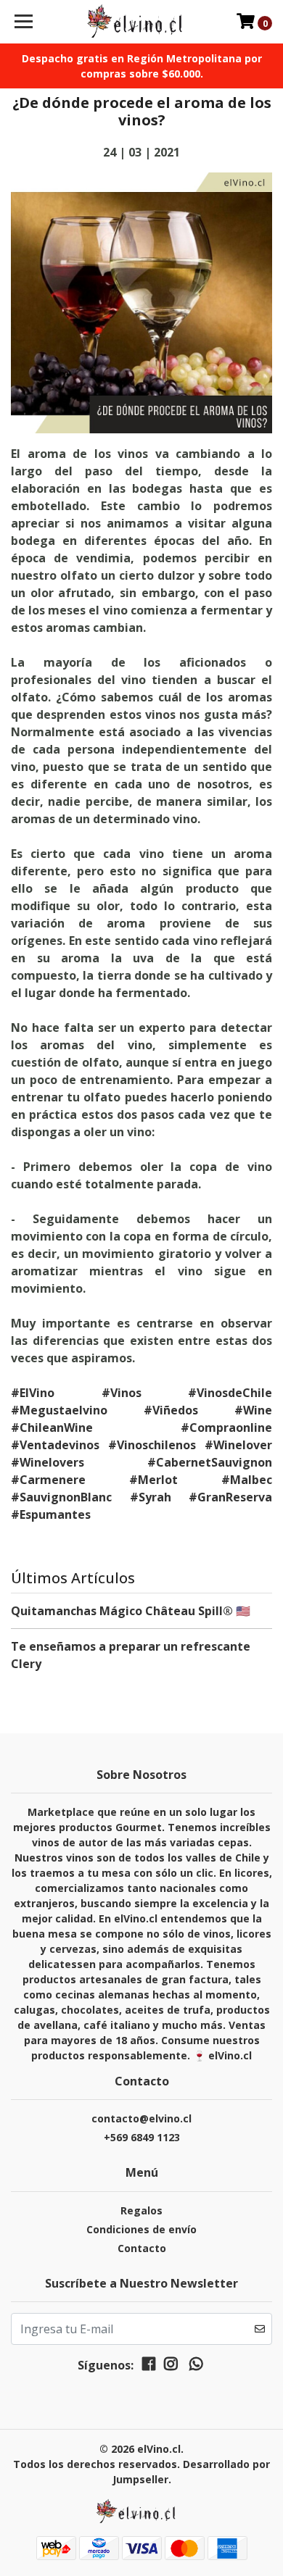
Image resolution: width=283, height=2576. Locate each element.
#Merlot (153, 1480)
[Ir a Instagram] (171, 2367)
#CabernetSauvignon (210, 1462)
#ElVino (33, 1393)
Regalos (141, 2210)
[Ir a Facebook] (149, 2367)
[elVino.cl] (141, 22)
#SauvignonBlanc (61, 1497)
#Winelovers (48, 1462)
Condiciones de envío (141, 2229)
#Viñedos (171, 1410)
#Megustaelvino (59, 1410)
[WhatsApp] (195, 2367)
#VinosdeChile (230, 1393)
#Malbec (247, 1480)
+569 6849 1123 (142, 2137)
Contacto (142, 2248)
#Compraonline (226, 1427)
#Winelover (238, 1445)
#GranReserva (230, 1497)
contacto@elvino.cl (141, 2118)
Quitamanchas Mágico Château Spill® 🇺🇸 (131, 1611)
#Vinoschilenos (152, 1445)
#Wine (253, 1410)
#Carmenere (48, 1480)
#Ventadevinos (55, 1445)
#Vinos (122, 1393)
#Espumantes (51, 1514)
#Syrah (151, 1497)
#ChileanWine (52, 1427)
